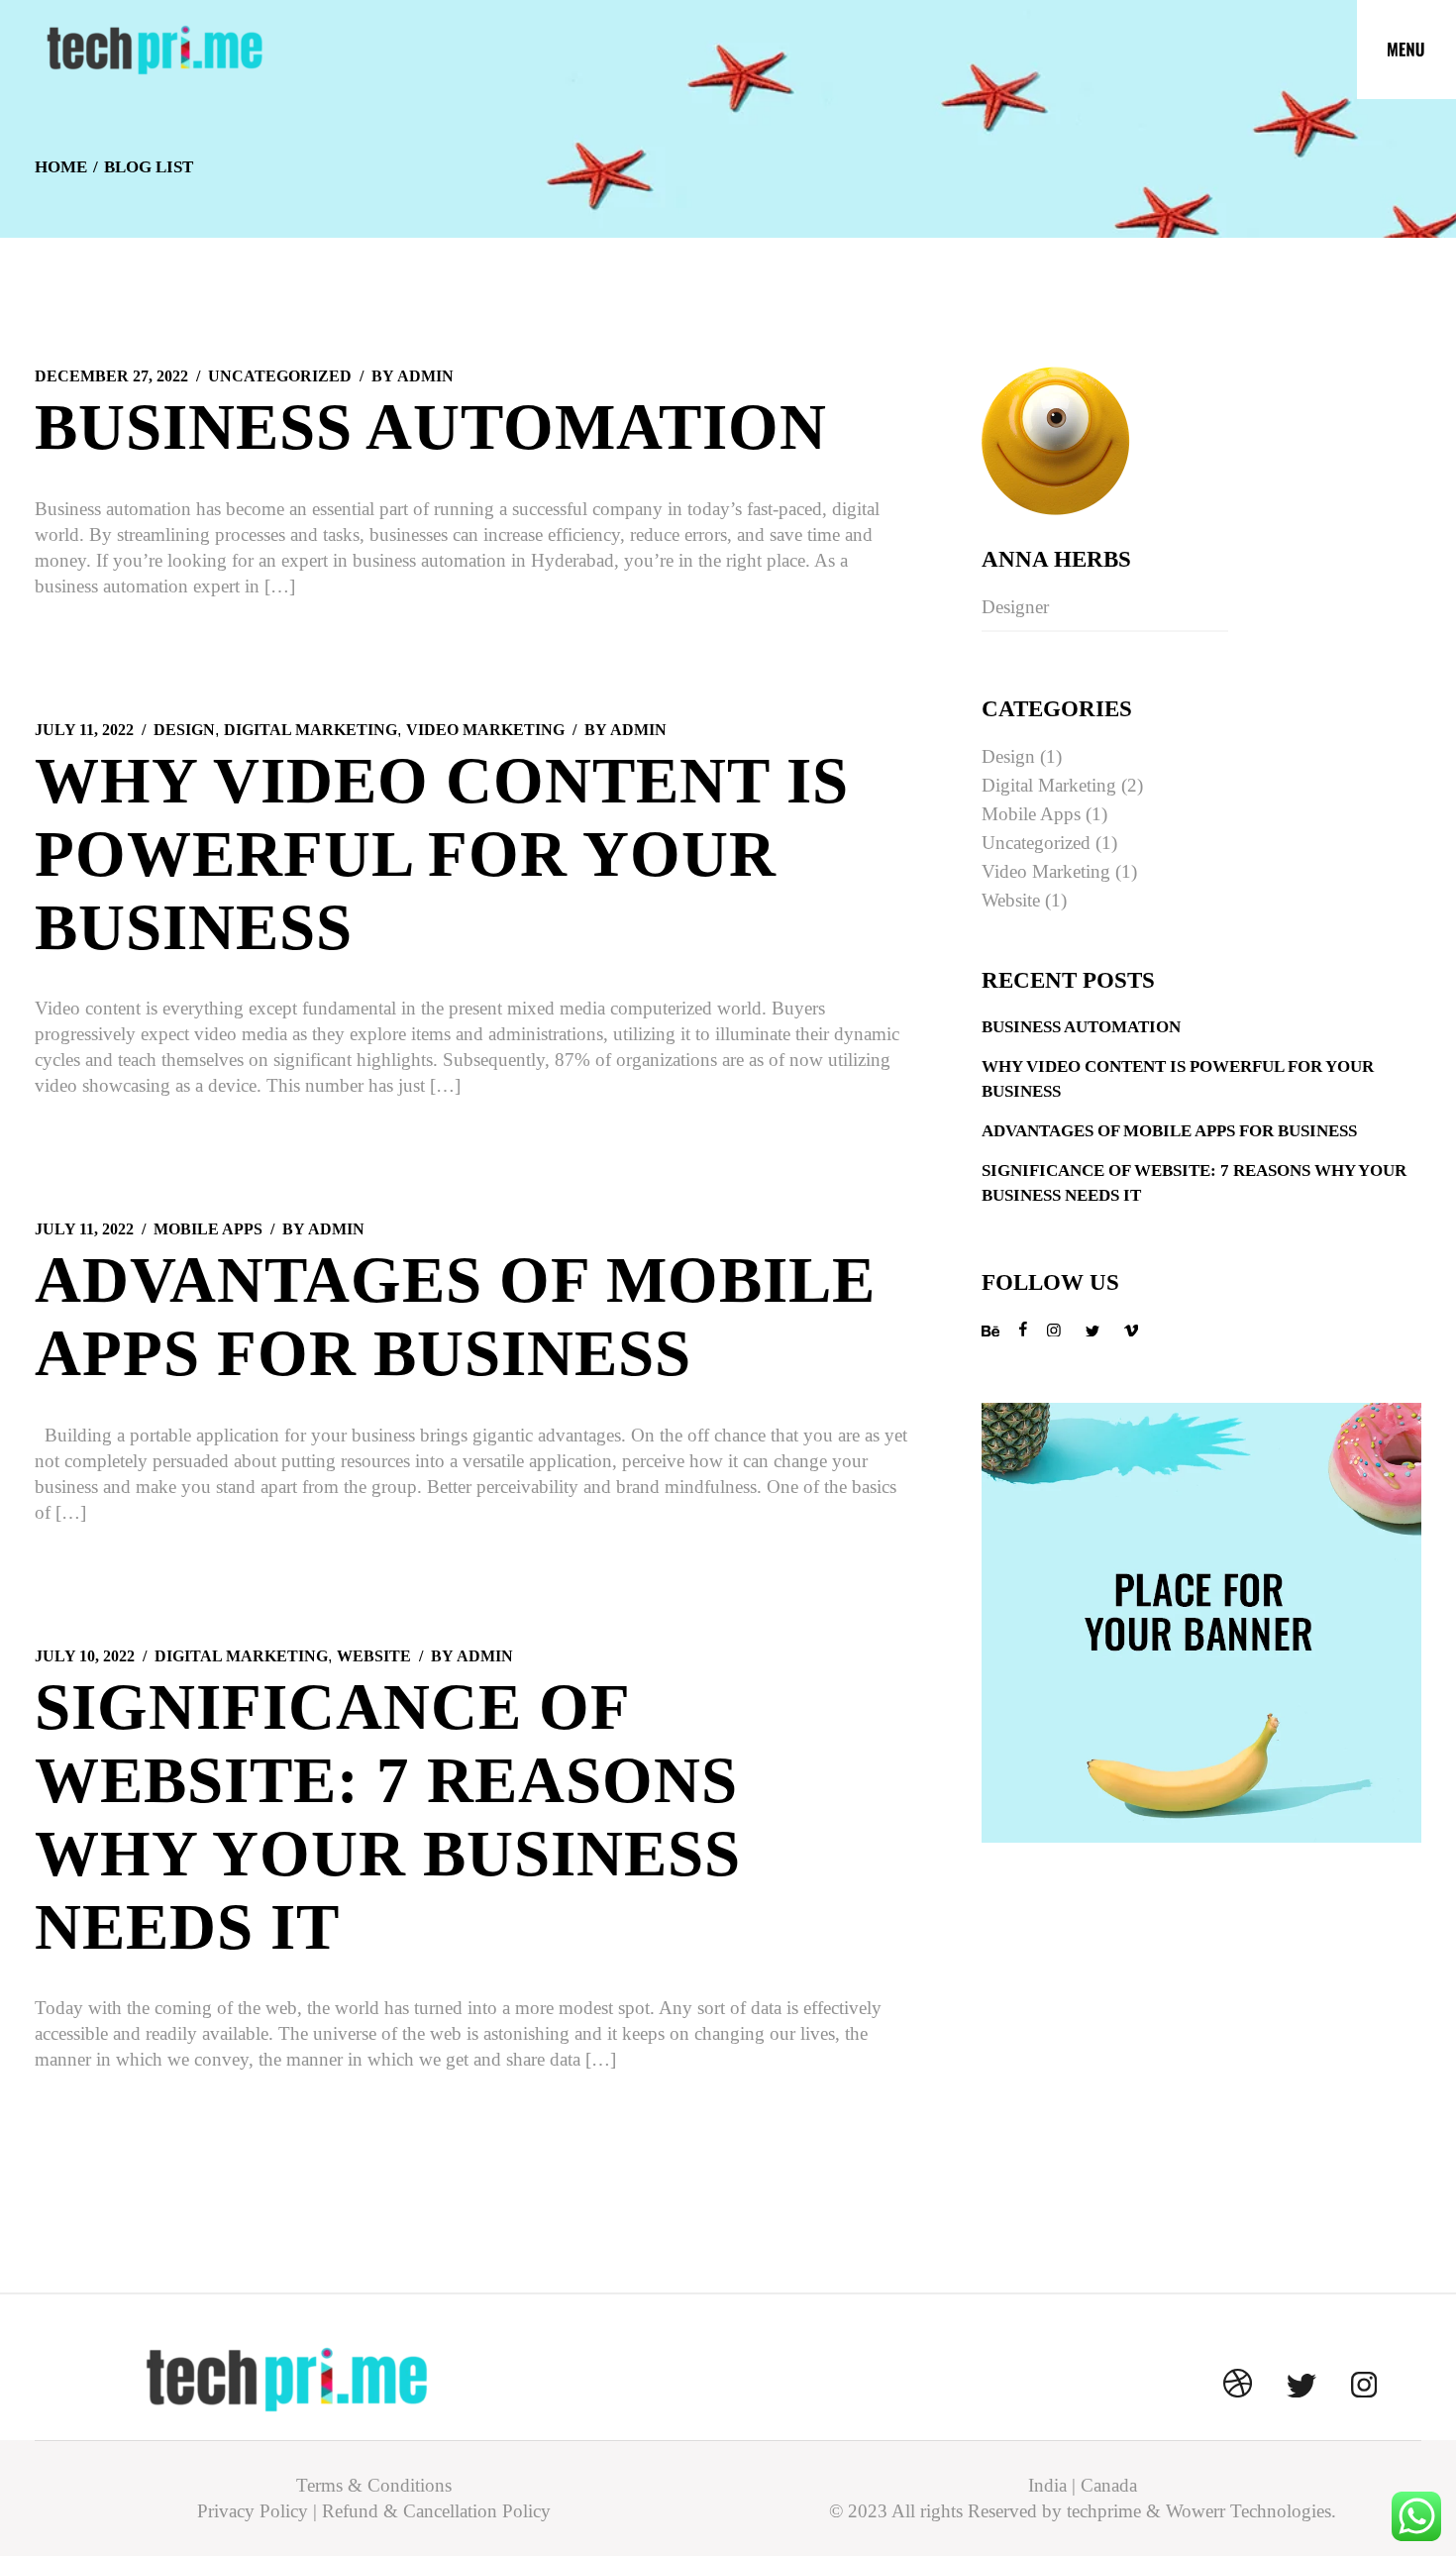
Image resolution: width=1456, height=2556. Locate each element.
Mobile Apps (208, 1229)
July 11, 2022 (84, 730)
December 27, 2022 (111, 376)
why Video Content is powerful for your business (442, 854)
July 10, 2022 (85, 1656)
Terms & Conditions (374, 2485)
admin (413, 376)
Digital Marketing (311, 730)
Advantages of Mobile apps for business (1169, 1131)
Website (374, 1656)
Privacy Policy (253, 2511)
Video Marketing (485, 730)
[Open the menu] (1406, 50)
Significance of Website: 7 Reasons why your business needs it (1194, 1182)
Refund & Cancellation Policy (436, 2511)
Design (184, 730)
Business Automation (431, 427)
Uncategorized (280, 376)
